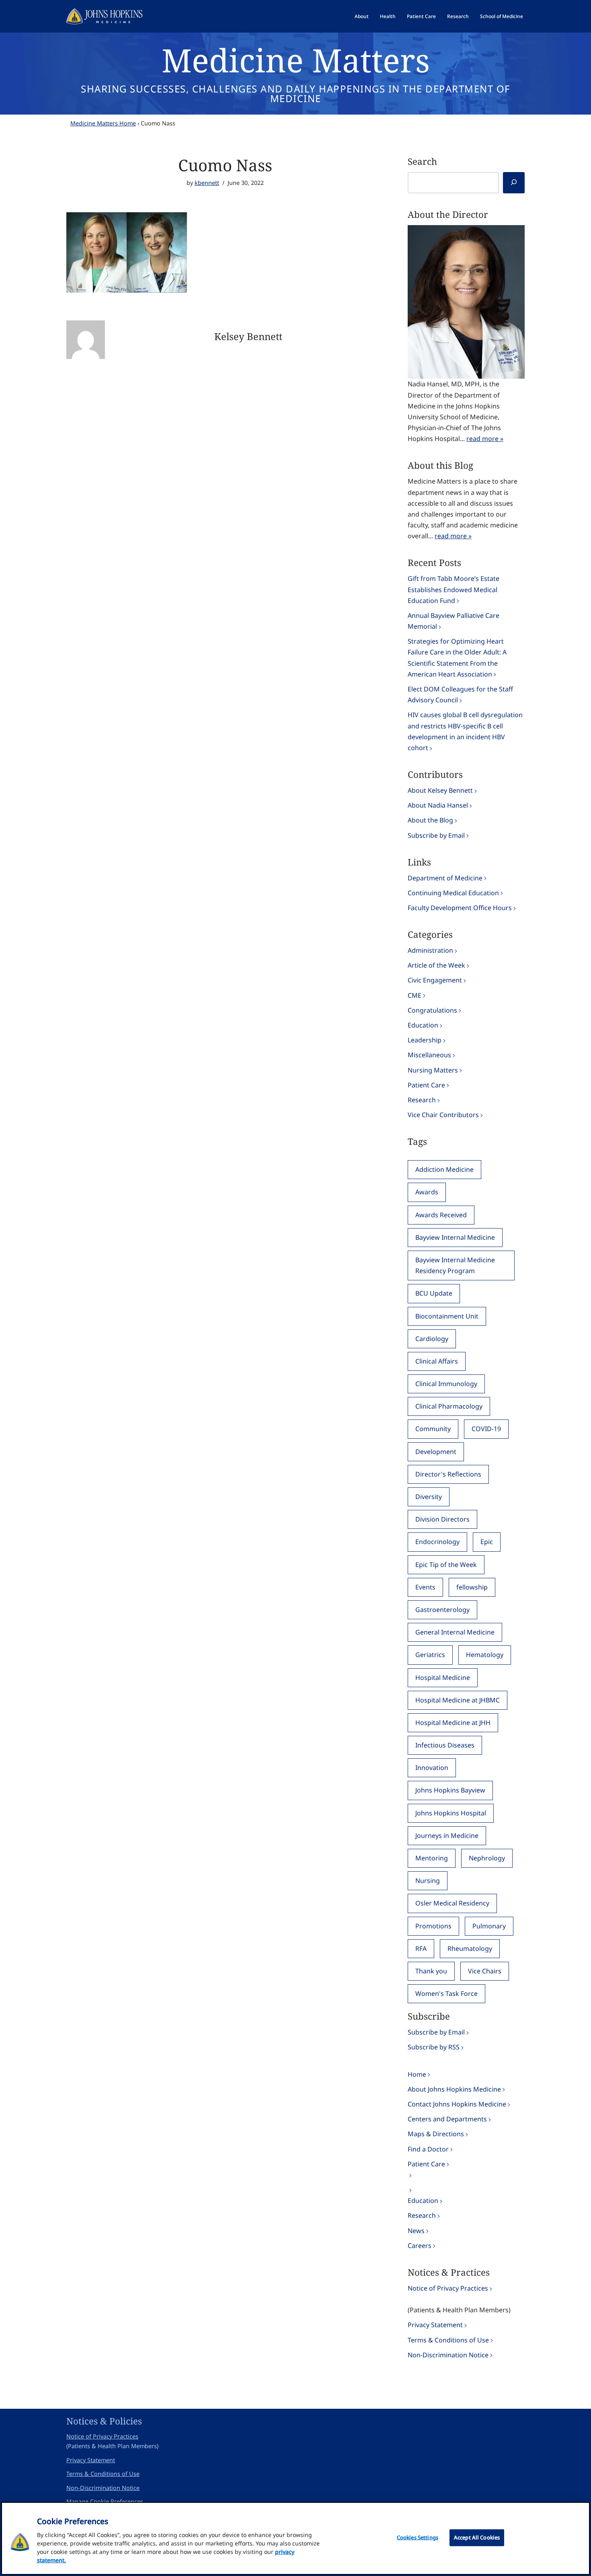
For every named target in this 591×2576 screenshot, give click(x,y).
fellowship (472, 1587)
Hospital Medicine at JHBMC (458, 1700)
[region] (295, 2538)
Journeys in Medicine (447, 1836)
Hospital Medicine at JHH (453, 1723)
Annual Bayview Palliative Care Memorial (454, 621)
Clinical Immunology (446, 1384)
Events (425, 1587)
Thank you (431, 1971)
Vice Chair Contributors (443, 1115)
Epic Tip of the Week (446, 1565)
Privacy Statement (435, 2325)
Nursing (428, 1881)
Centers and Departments (447, 2119)
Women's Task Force (446, 1994)
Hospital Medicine (443, 1678)
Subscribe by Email (436, 835)
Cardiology (432, 1339)
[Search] (514, 183)
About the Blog (430, 820)
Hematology (485, 1655)
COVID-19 (486, 1429)
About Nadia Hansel (438, 805)
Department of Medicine (445, 878)
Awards (427, 1192)
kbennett (207, 183)
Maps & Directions (436, 2134)
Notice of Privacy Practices (448, 2288)
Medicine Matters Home (103, 123)
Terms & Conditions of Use (448, 2340)
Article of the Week (436, 965)
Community (433, 1429)
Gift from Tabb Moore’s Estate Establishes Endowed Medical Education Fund (454, 589)
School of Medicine (502, 16)
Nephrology (487, 1858)
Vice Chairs (485, 1971)
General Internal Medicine (455, 1632)
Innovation (432, 1768)
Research (458, 16)
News (416, 2231)
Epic (487, 1542)
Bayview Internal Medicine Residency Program (455, 1265)
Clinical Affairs (437, 1361)
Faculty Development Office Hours (460, 908)
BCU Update (434, 1293)
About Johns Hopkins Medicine (454, 2089)
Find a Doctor (428, 2149)
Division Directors (442, 1519)
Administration (430, 950)
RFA (421, 1948)
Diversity (429, 1497)
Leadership (425, 1040)
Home (417, 2074)
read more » (485, 439)
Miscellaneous (429, 1055)
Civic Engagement (435, 980)
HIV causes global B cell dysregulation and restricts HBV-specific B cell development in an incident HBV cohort (465, 731)
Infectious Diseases (445, 1745)
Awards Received (441, 1215)
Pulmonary (489, 1926)
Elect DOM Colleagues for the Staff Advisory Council (460, 694)
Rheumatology (470, 1948)
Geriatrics (430, 1655)
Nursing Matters (433, 1070)
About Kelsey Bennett (440, 790)
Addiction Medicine (444, 1169)
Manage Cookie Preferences (105, 2501)
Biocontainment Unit (447, 1316)
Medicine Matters (296, 60)
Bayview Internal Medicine (455, 1237)
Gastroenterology (442, 1610)
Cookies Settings (418, 2537)
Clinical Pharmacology (449, 1406)
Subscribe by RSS (434, 2047)
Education (423, 1025)
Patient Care (421, 16)
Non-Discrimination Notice (448, 2355)
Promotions (433, 1926)
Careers (420, 2246)
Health (388, 16)
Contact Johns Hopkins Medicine (457, 2104)
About (362, 16)
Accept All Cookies (477, 2537)
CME (415, 995)
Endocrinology (437, 1542)
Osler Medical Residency (452, 1903)
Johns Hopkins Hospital (451, 1813)
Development (436, 1452)
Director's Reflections (448, 1474)
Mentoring (432, 1858)
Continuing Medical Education (453, 893)
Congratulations (432, 1010)
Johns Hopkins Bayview (450, 1790)
